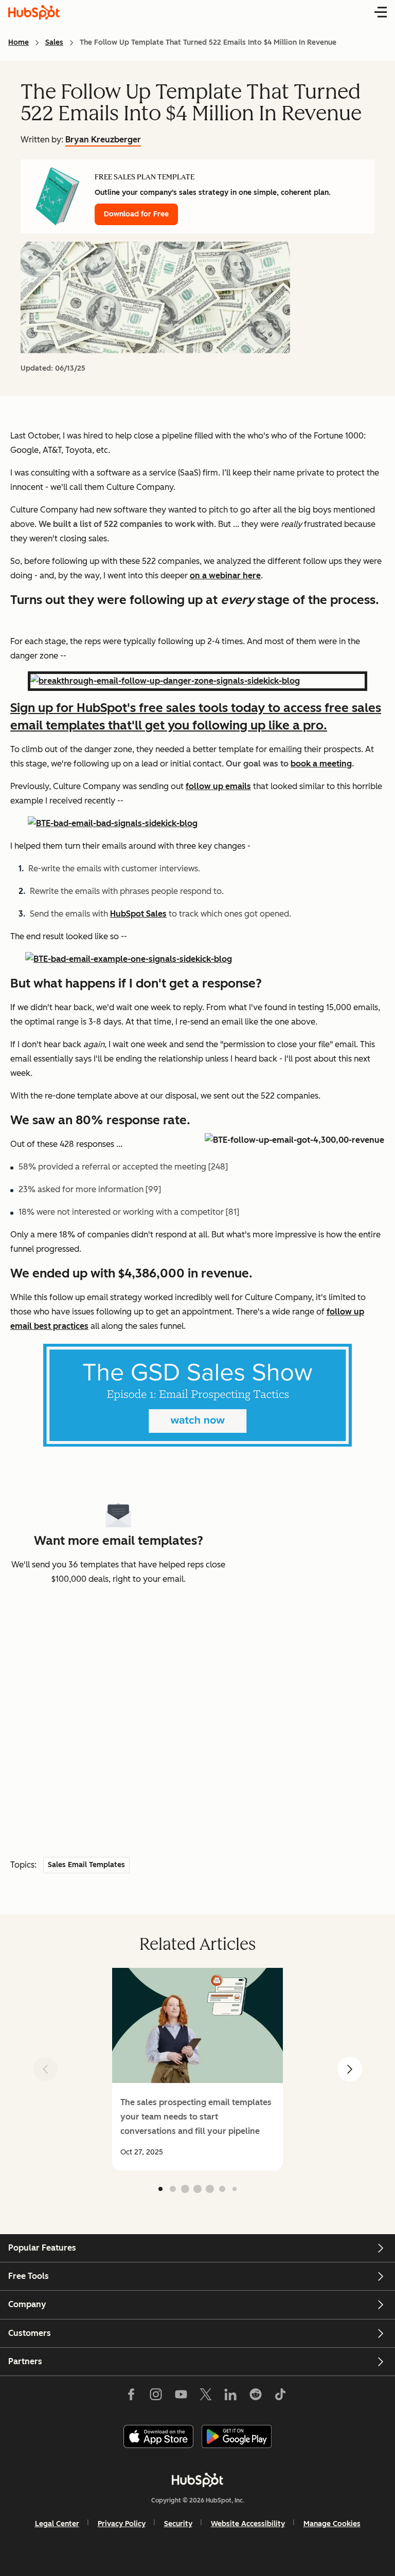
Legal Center (57, 2524)
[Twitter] (206, 2396)
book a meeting (321, 764)
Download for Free (136, 214)
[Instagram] (156, 2396)
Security (178, 2524)
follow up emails (218, 786)
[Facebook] (131, 2396)
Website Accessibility (248, 2524)
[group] (197, 2069)
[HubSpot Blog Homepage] (34, 12)
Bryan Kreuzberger (103, 140)
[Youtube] (181, 2396)
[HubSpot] (197, 2480)
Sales (54, 42)
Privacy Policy (122, 2524)
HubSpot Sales (138, 914)
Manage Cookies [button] (332, 2524)
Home (19, 42)
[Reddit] (256, 2396)
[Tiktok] (280, 2396)
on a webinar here (225, 576)
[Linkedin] (230, 2396)
